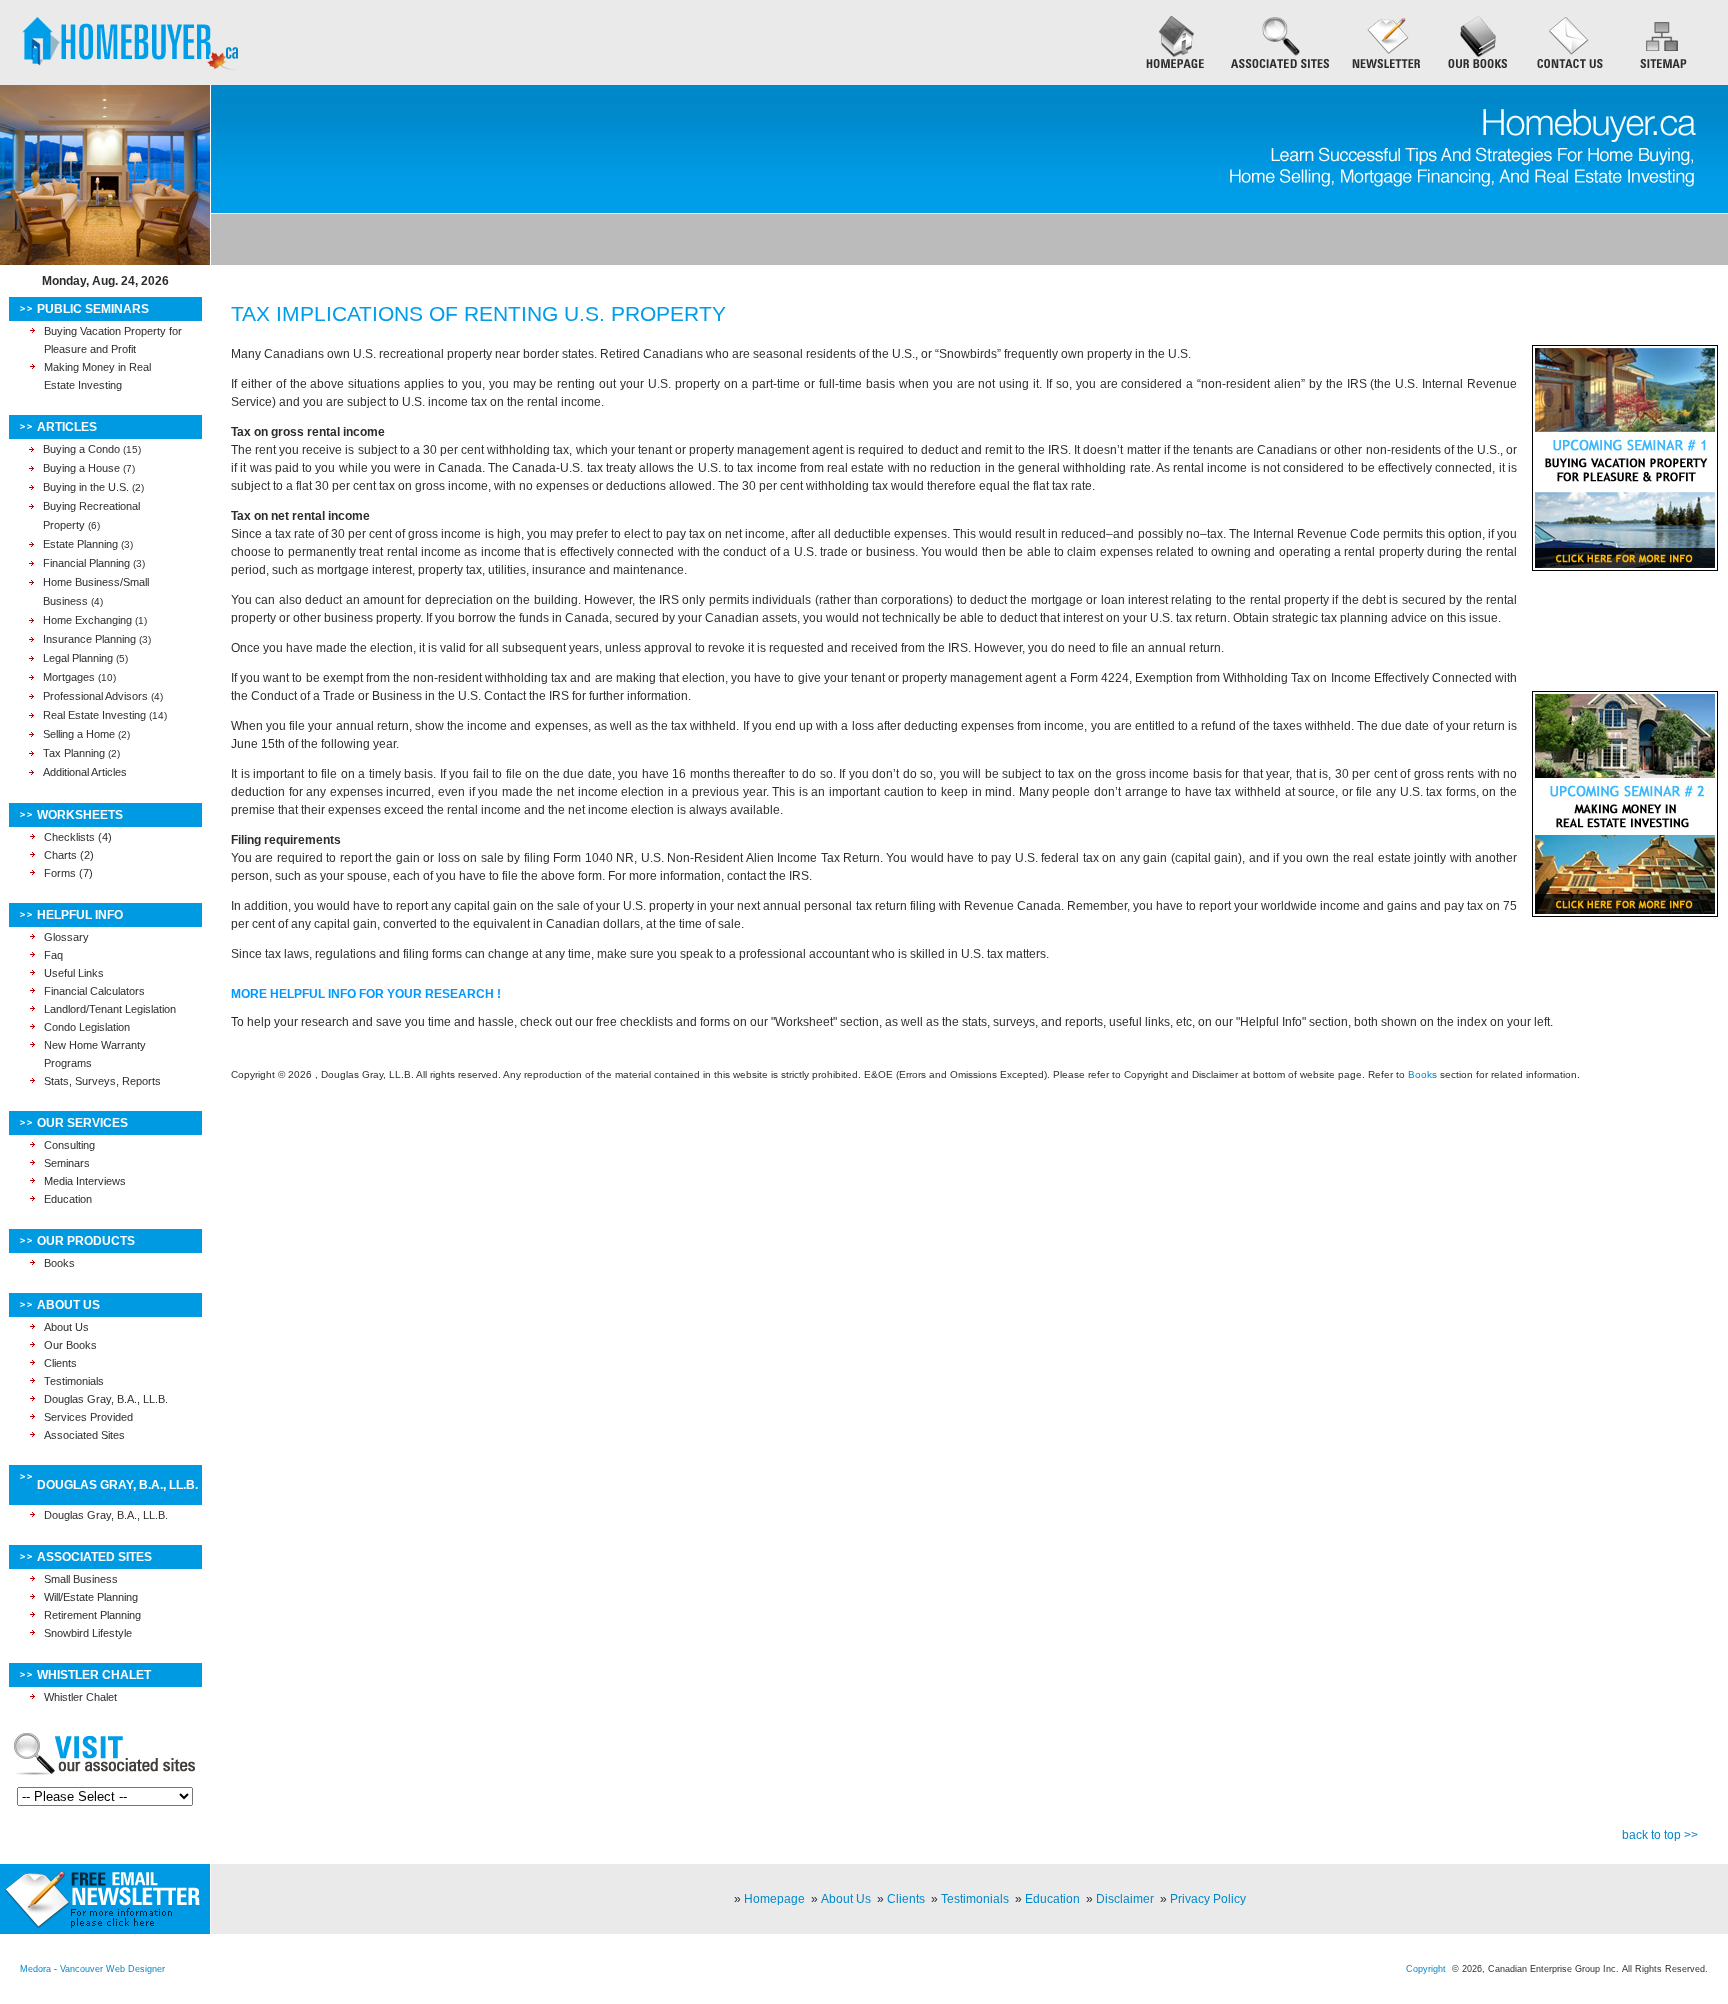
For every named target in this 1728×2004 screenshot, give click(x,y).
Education (68, 1199)
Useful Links (74, 973)
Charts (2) (69, 855)
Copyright (1426, 1969)
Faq (53, 955)
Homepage (774, 1899)
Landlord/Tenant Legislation (110, 1009)
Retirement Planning (92, 1615)
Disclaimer (1125, 1899)
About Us (66, 1327)
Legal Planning (78, 658)
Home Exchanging (87, 620)
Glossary (66, 937)
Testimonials (74, 1381)
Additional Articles (85, 772)
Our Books (70, 1345)
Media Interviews (85, 1181)
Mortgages (69, 677)
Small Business (81, 1579)
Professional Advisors (95, 696)
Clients (60, 1363)
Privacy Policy (1208, 1899)
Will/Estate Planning (91, 1597)
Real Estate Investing (94, 715)
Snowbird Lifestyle (88, 1633)
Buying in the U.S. (86, 487)
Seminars (67, 1163)
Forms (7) (68, 873)
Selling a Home (79, 734)
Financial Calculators (94, 991)
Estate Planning (80, 544)
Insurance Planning (89, 639)
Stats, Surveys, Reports (102, 1081)
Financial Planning (86, 563)
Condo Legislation (87, 1027)
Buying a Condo (81, 449)
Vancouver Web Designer (112, 1969)
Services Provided (88, 1417)
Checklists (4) (78, 837)
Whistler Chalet (80, 1697)
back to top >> (1660, 1835)
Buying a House (81, 468)
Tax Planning (74, 753)
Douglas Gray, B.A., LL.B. (106, 1399)
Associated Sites (84, 1435)
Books (59, 1263)
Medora (35, 1969)
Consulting (69, 1145)
